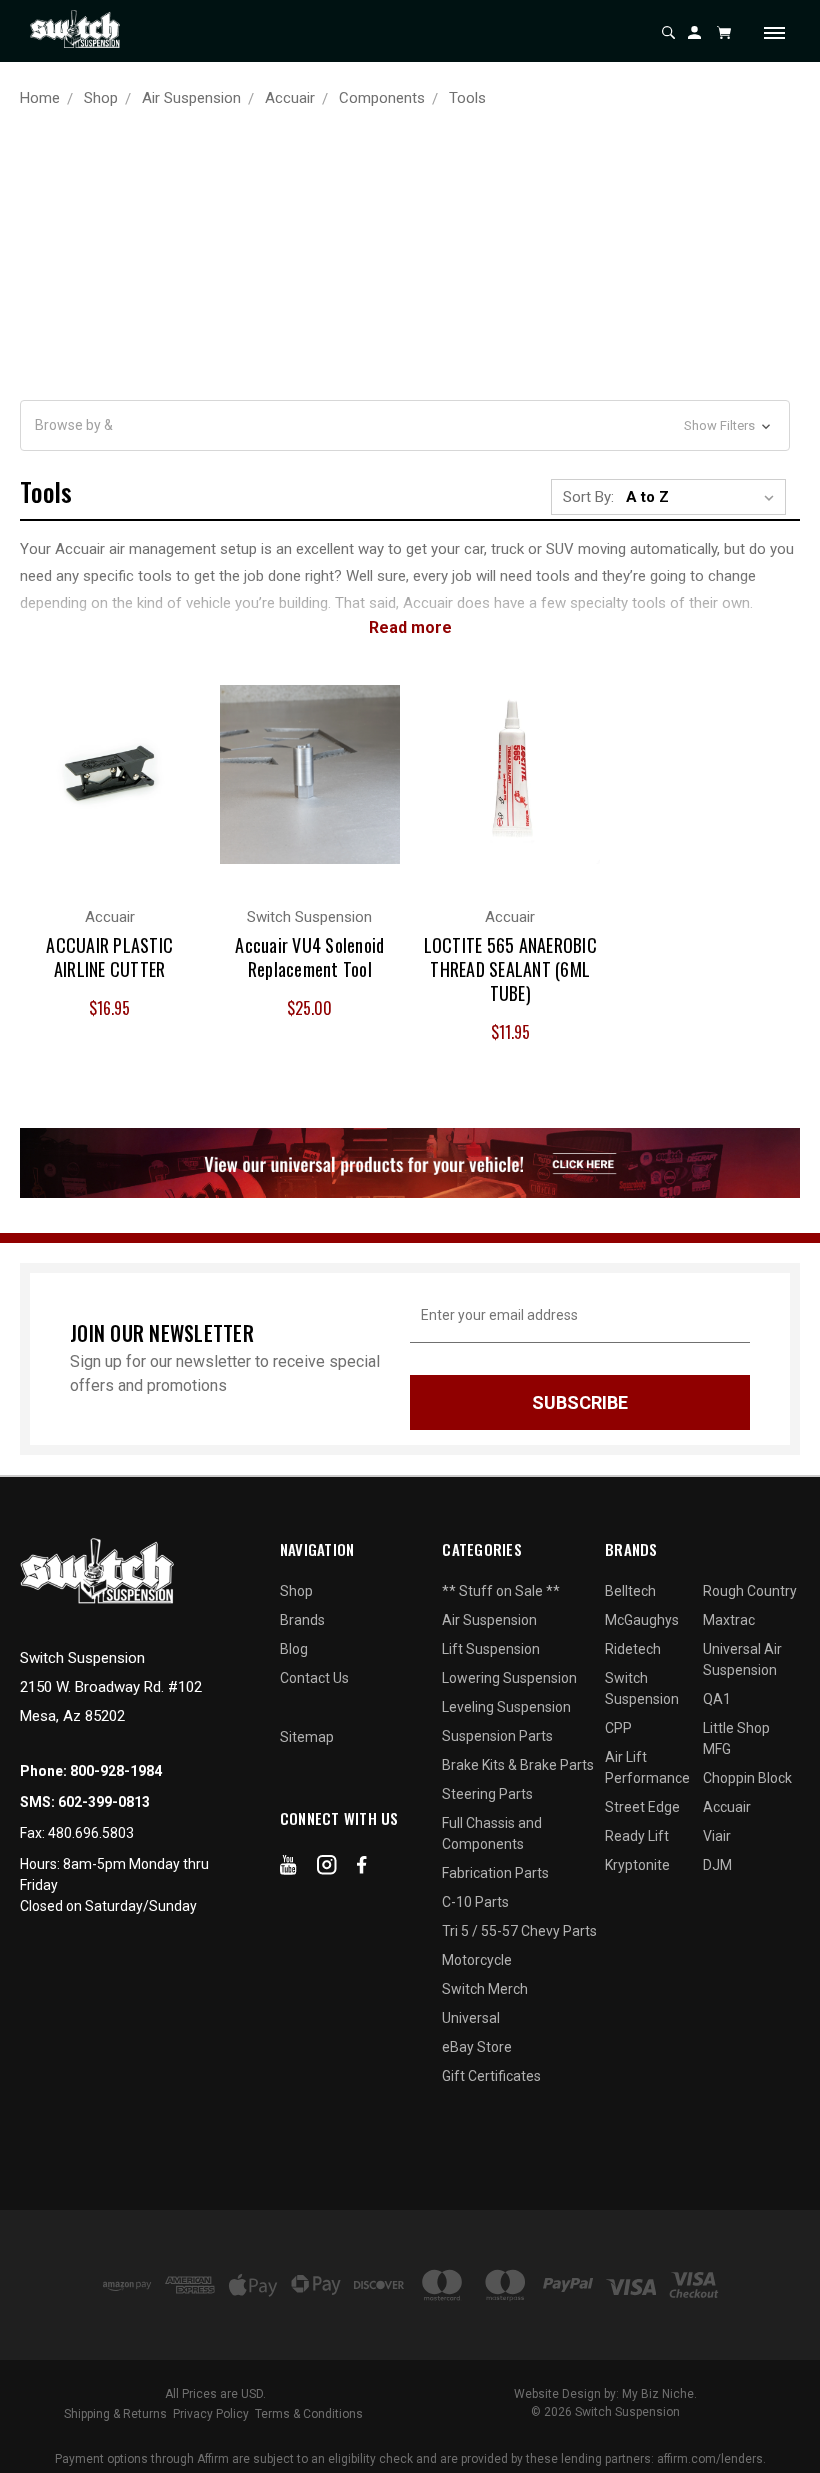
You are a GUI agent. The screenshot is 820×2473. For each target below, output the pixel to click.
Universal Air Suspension (742, 1659)
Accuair (727, 1807)
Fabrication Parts (495, 1873)
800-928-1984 (116, 1771)
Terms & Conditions (309, 2414)
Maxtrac (729, 1620)
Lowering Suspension (509, 1678)
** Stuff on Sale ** (501, 1591)
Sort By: (588, 497)
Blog (294, 1649)
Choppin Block (747, 1778)
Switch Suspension (642, 1688)
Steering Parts (487, 1794)
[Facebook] (362, 1869)
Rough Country (750, 1591)
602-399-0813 (104, 1802)
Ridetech (633, 1649)
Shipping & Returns (115, 2414)
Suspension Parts (497, 1736)
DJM (717, 1865)
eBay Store (477, 2047)
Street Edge (642, 1807)
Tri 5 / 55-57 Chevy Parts (519, 1931)
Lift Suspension (491, 1649)
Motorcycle (477, 1960)
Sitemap (307, 1737)
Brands (302, 1620)
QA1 (717, 1699)
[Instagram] (327, 1869)
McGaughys (642, 1620)
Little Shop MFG (736, 1738)
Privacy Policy (211, 2414)
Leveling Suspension (506, 1707)
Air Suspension (489, 1620)
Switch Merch (485, 1989)
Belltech (630, 1591)
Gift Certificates (491, 2076)
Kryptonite (637, 1865)
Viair (717, 1836)
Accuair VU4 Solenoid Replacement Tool (309, 957)
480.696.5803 (91, 1833)
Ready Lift (637, 1836)
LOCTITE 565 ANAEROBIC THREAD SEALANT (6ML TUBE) (510, 969)
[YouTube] (288, 1869)
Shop (296, 1591)
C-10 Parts (475, 1902)
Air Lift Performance (647, 1767)
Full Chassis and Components (492, 1833)
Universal (471, 2018)
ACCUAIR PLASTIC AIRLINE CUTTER (109, 957)
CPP (618, 1728)
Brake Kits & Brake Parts (518, 1765)
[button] (405, 425)
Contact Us (314, 1678)
